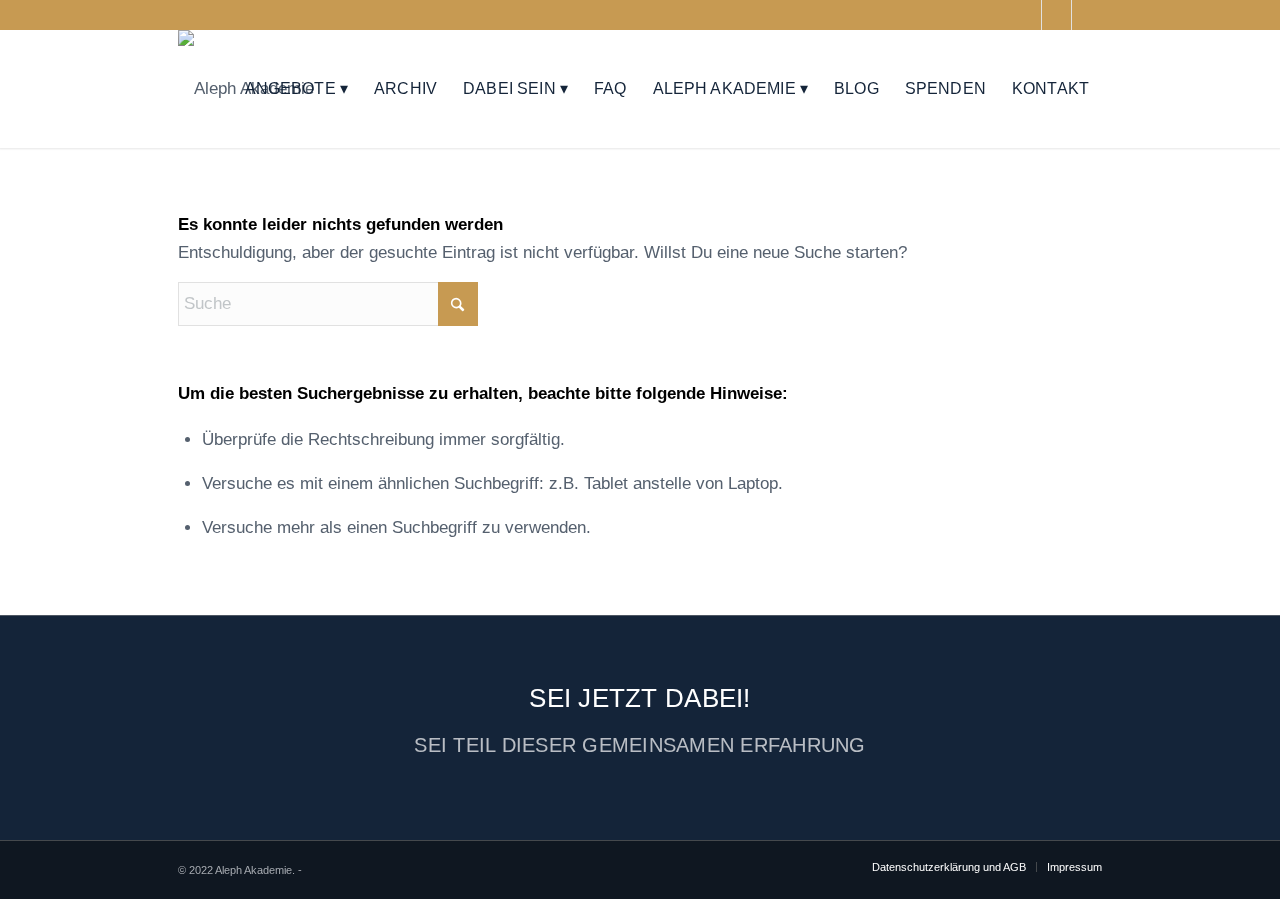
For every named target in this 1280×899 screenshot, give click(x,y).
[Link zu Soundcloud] (1056, 15)
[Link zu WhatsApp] (1087, 15)
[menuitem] (297, 89)
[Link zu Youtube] (1026, 15)
